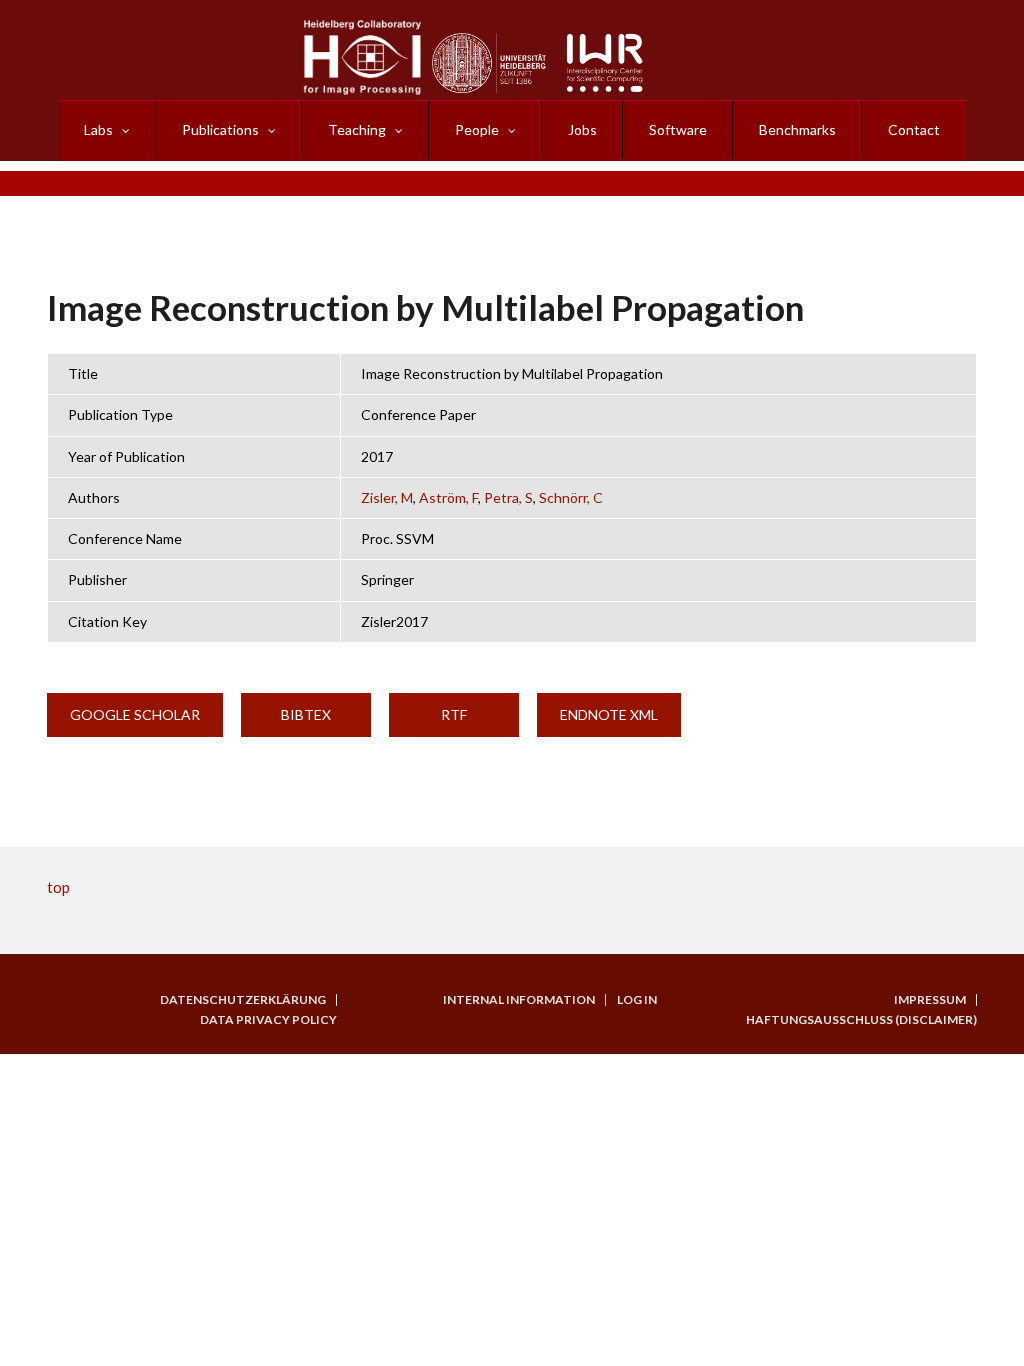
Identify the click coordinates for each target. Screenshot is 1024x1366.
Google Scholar (135, 714)
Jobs (582, 129)
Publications (220, 129)
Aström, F (448, 497)
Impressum (930, 1000)
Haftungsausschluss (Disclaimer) (861, 1020)
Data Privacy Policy (268, 1020)
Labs (98, 129)
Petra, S (508, 497)
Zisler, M (387, 497)
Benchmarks (797, 129)
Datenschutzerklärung (243, 1000)
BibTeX (306, 714)
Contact (914, 129)
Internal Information (519, 1000)
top (58, 887)
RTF (454, 714)
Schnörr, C (571, 497)
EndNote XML (609, 714)
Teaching (357, 129)
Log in (637, 1000)
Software (678, 129)
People (477, 129)
